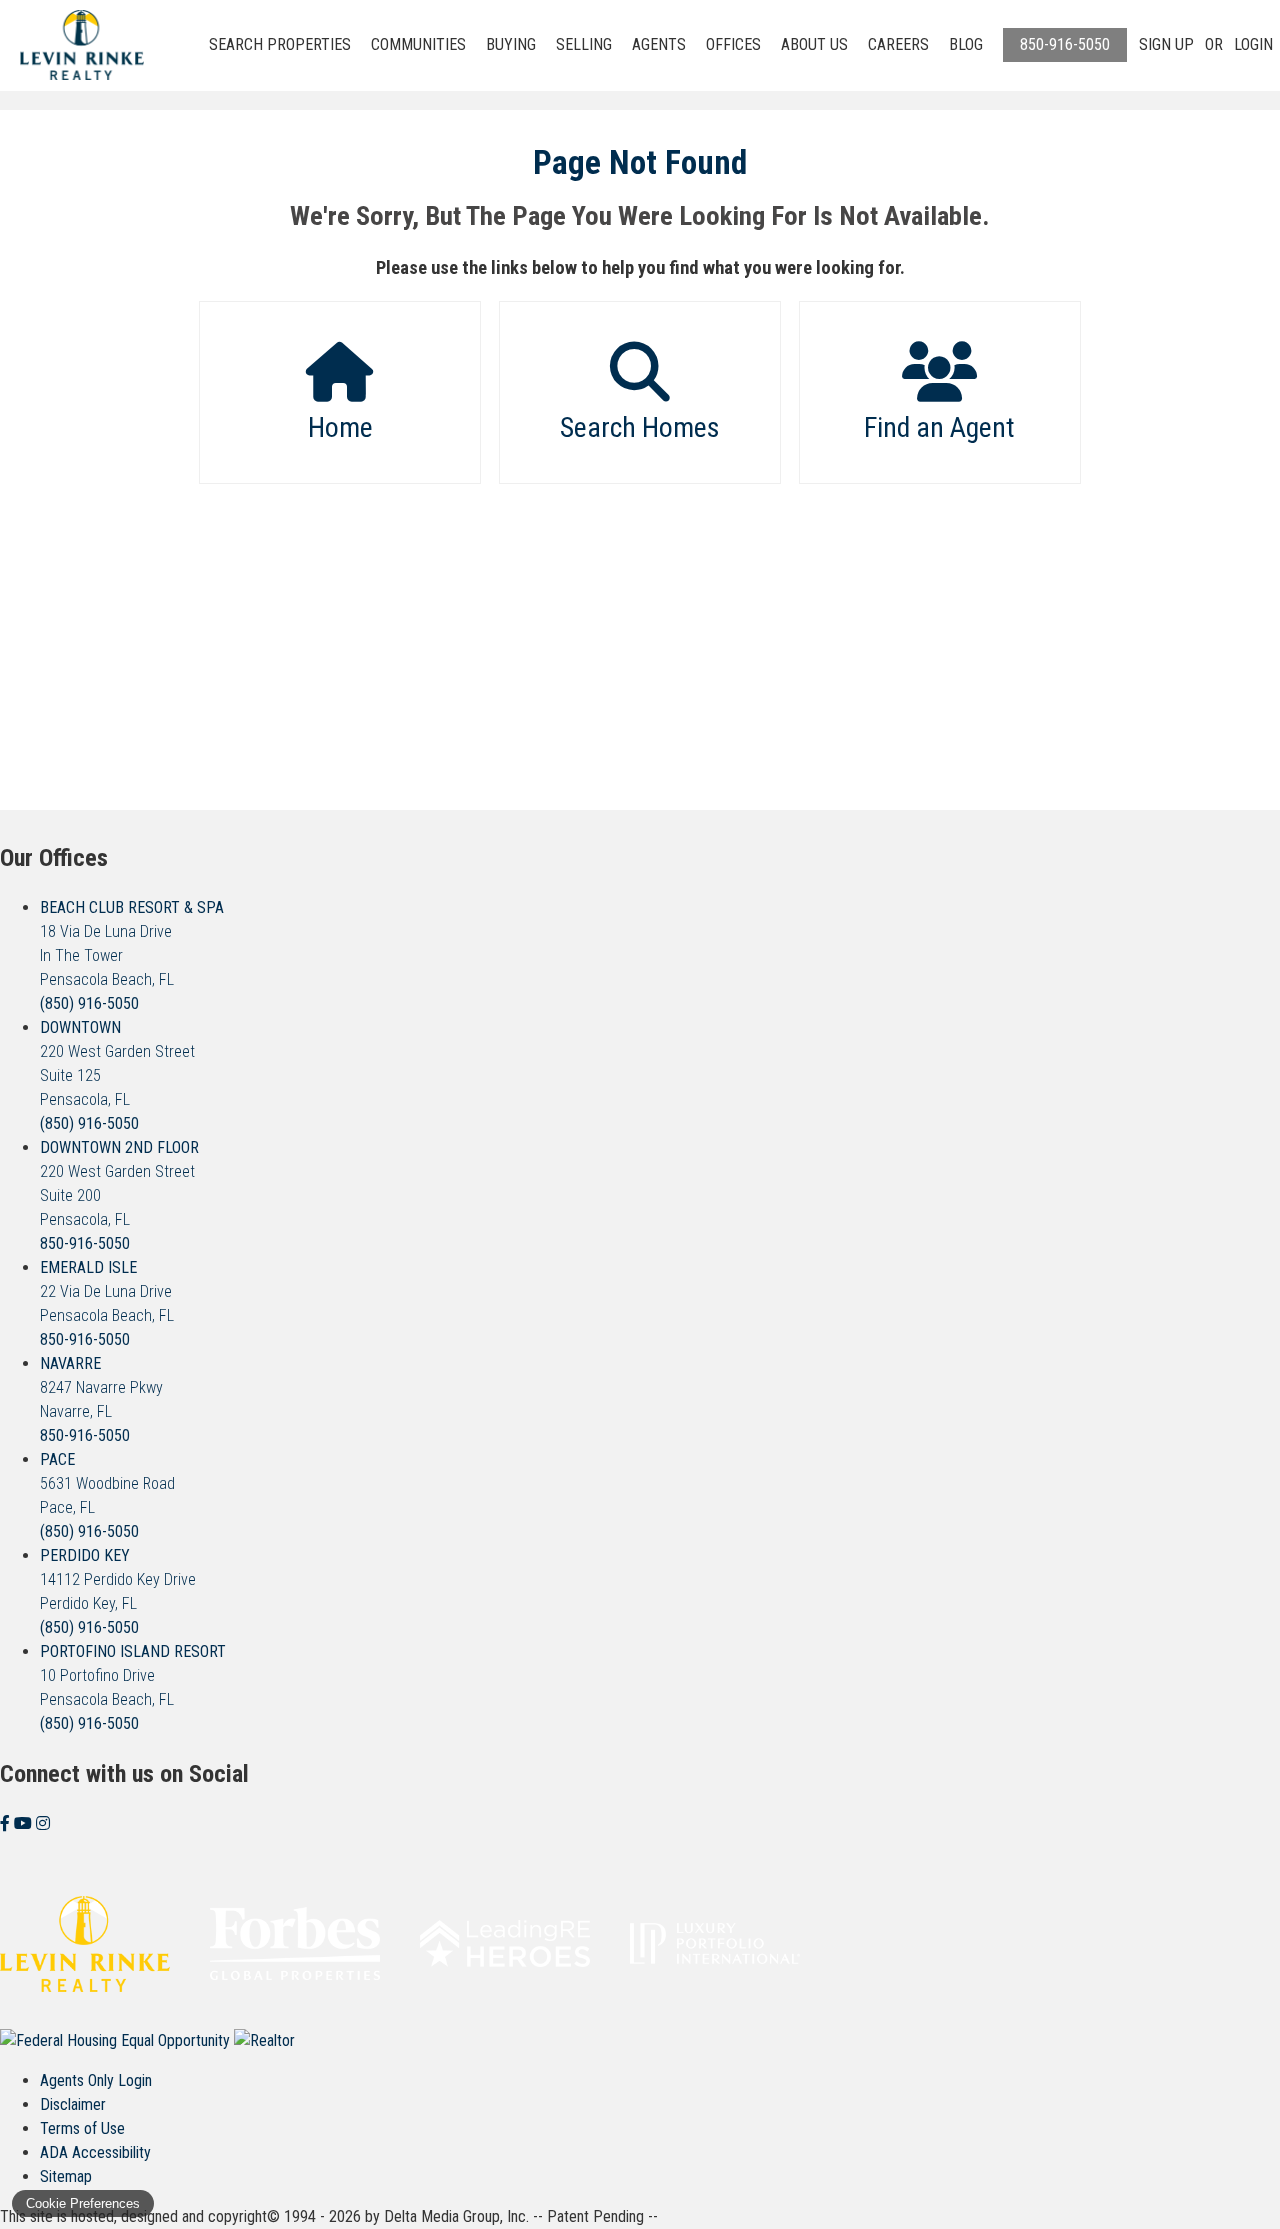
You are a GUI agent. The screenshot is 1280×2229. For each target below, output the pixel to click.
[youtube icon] (25, 1823)
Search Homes (640, 427)
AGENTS (659, 44)
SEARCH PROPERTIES (280, 44)
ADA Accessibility (95, 2152)
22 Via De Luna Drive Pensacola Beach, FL (107, 1291)
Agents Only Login (96, 2080)
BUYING (511, 44)
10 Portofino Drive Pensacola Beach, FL (133, 1675)
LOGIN (1253, 44)
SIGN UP (1166, 44)
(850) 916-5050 (89, 1003)
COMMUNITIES (418, 44)
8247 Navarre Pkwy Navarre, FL (101, 1387)
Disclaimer (73, 2104)
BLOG (966, 44)
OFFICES (733, 44)
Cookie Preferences (83, 2203)
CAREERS (898, 44)
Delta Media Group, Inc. (456, 2216)
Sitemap (66, 2176)
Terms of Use (82, 2128)
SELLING (584, 44)
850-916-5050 (1065, 44)
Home (340, 427)
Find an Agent (939, 427)
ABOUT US (814, 44)
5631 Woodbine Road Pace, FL (107, 1483)
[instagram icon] (43, 1823)
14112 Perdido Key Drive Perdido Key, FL (118, 1579)
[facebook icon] (7, 1823)
